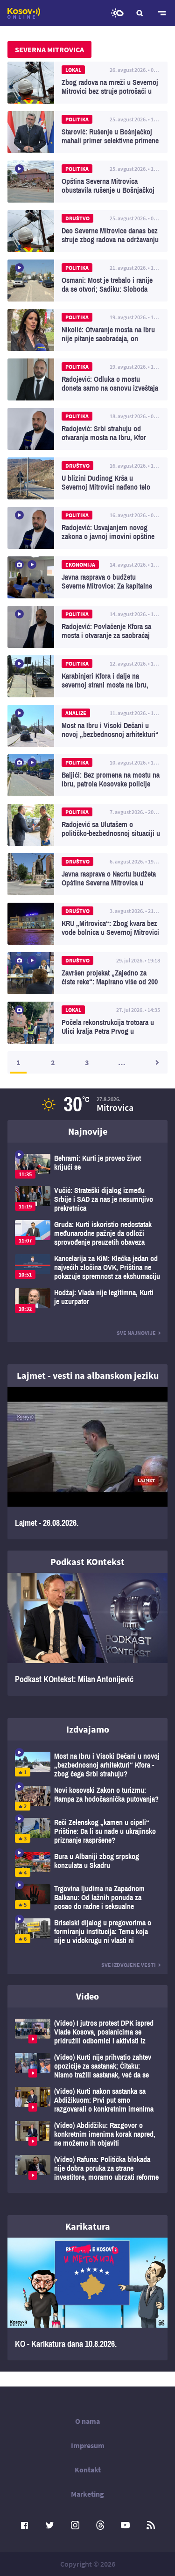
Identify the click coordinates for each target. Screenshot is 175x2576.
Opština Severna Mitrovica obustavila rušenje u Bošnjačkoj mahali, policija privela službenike (87, 182)
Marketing (87, 2494)
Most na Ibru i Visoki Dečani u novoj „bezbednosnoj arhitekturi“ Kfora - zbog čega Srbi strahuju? (87, 726)
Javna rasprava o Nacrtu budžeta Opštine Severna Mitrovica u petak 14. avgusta (87, 874)
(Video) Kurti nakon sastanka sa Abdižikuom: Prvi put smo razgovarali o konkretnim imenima (87, 2100)
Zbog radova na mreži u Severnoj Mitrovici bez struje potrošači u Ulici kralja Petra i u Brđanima (87, 83)
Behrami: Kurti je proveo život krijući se (87, 1166)
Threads (100, 2525)
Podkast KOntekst (87, 1562)
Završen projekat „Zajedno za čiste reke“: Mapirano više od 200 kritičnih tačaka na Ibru (87, 973)
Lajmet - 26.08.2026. (87, 1463)
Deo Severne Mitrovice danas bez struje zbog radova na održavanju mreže (87, 231)
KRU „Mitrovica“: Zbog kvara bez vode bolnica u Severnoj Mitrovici (87, 924)
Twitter (50, 2525)
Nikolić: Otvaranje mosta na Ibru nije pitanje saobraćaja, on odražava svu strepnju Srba (87, 330)
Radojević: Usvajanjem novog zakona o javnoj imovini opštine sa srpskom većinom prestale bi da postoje (87, 528)
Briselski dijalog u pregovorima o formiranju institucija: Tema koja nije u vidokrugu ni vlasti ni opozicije (87, 1932)
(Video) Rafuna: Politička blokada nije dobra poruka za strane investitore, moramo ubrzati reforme (87, 2168)
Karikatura (88, 2226)
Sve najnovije (136, 1333)
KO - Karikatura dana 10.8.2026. (87, 2299)
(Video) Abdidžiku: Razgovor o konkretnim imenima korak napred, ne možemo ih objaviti (87, 2134)
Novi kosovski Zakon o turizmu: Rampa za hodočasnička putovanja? (87, 1798)
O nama (87, 2421)
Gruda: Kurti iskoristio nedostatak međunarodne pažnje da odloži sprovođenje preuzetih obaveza (87, 1233)
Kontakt (88, 2470)
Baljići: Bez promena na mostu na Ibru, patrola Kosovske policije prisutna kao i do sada (87, 775)
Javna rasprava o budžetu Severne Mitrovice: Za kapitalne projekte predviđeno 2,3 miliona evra (87, 577)
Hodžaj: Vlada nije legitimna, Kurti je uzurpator (87, 1301)
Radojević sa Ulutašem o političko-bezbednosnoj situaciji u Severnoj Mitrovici (87, 825)
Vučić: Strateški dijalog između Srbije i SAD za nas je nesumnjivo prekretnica (87, 1199)
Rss (151, 2525)
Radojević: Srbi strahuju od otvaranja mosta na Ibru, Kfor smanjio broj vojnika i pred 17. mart (87, 429)
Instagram (75, 2525)
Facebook (25, 2525)
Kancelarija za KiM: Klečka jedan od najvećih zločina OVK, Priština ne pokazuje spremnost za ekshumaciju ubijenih (87, 1267)
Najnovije (88, 1131)
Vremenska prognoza (117, 13)
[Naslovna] (24, 13)
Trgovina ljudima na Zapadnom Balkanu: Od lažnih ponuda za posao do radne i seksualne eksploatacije (87, 1898)
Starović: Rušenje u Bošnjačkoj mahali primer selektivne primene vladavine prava (87, 132)
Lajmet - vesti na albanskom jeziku (88, 1375)
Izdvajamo (88, 1729)
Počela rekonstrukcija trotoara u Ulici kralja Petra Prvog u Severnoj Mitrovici (87, 1023)
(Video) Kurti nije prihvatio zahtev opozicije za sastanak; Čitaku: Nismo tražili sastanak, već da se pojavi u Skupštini (87, 2066)
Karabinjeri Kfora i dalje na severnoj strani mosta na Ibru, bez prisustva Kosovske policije (87, 676)
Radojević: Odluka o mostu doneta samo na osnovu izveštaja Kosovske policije (87, 379)
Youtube (126, 2525)
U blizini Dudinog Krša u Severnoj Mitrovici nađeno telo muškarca (87, 478)
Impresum (88, 2445)
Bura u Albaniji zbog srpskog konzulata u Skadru (87, 1864)
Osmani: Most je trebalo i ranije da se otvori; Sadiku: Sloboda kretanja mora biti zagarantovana (87, 281)
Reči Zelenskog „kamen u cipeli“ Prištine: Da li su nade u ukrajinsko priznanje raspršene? (87, 1831)
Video (87, 1996)
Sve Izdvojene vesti (129, 1965)
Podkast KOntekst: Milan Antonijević (87, 1634)
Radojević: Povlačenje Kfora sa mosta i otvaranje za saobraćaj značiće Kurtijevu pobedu (87, 627)
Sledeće (156, 1062)
